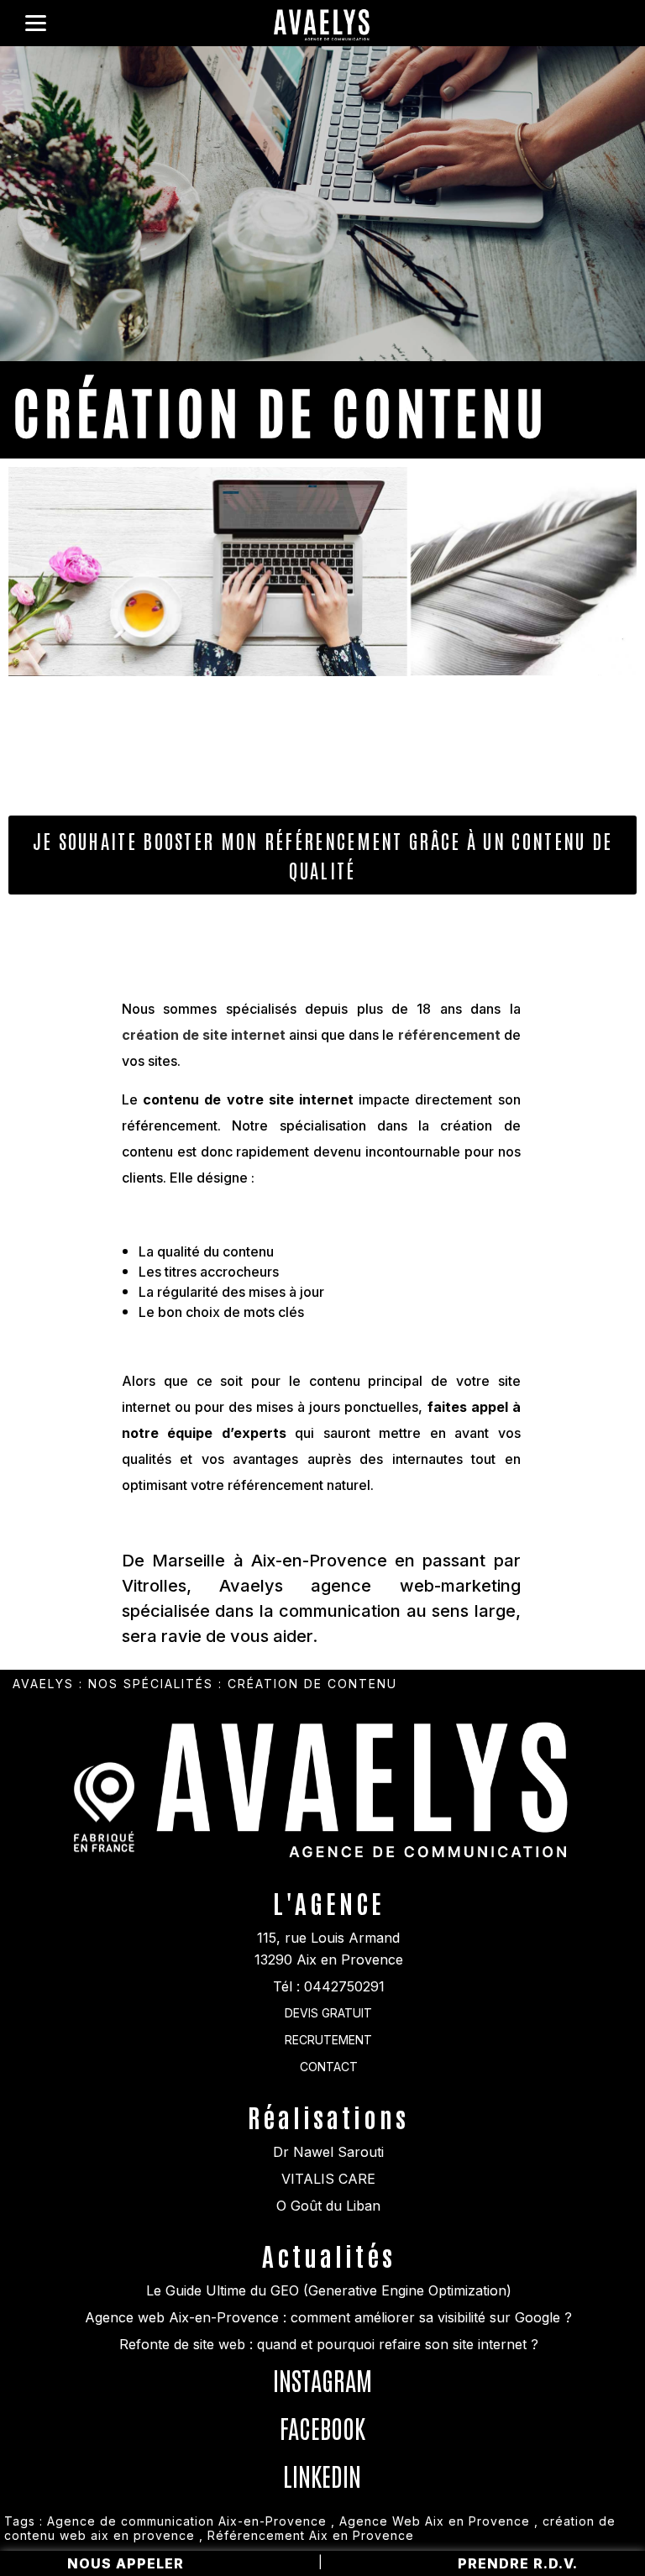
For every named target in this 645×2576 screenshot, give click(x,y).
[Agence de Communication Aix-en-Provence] (366, 1859)
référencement (449, 1035)
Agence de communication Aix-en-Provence (187, 2521)
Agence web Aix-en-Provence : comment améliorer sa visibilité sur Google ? (328, 2317)
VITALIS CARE (328, 2179)
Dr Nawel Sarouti (328, 2152)
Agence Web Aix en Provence (435, 2521)
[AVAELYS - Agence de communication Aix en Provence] (322, 27)
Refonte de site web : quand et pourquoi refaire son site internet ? (329, 2344)
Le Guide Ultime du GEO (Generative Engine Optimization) (329, 2290)
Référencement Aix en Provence (311, 2535)
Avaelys (43, 1684)
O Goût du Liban (328, 2206)
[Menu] (36, 23)
